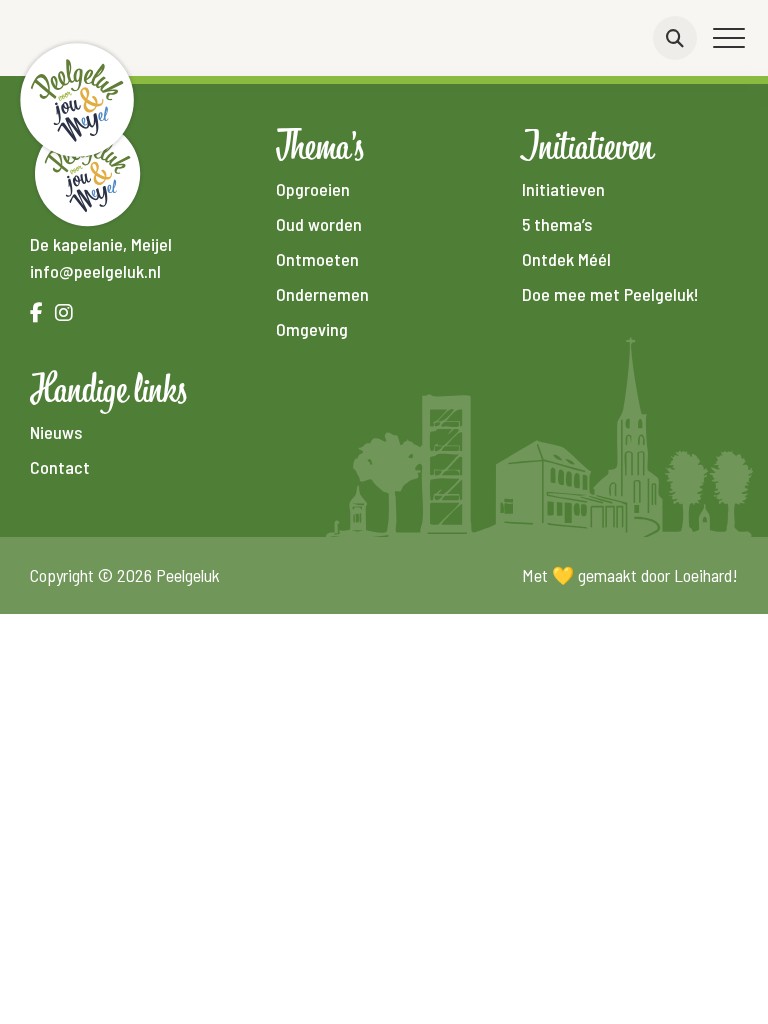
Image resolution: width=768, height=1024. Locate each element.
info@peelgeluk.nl (95, 271)
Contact (60, 467)
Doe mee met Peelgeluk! (610, 294)
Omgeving (312, 329)
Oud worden (319, 224)
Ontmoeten (317, 259)
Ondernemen (322, 294)
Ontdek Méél (566, 259)
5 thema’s (557, 224)
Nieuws (56, 432)
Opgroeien (313, 189)
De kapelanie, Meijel (101, 244)
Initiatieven (563, 189)
